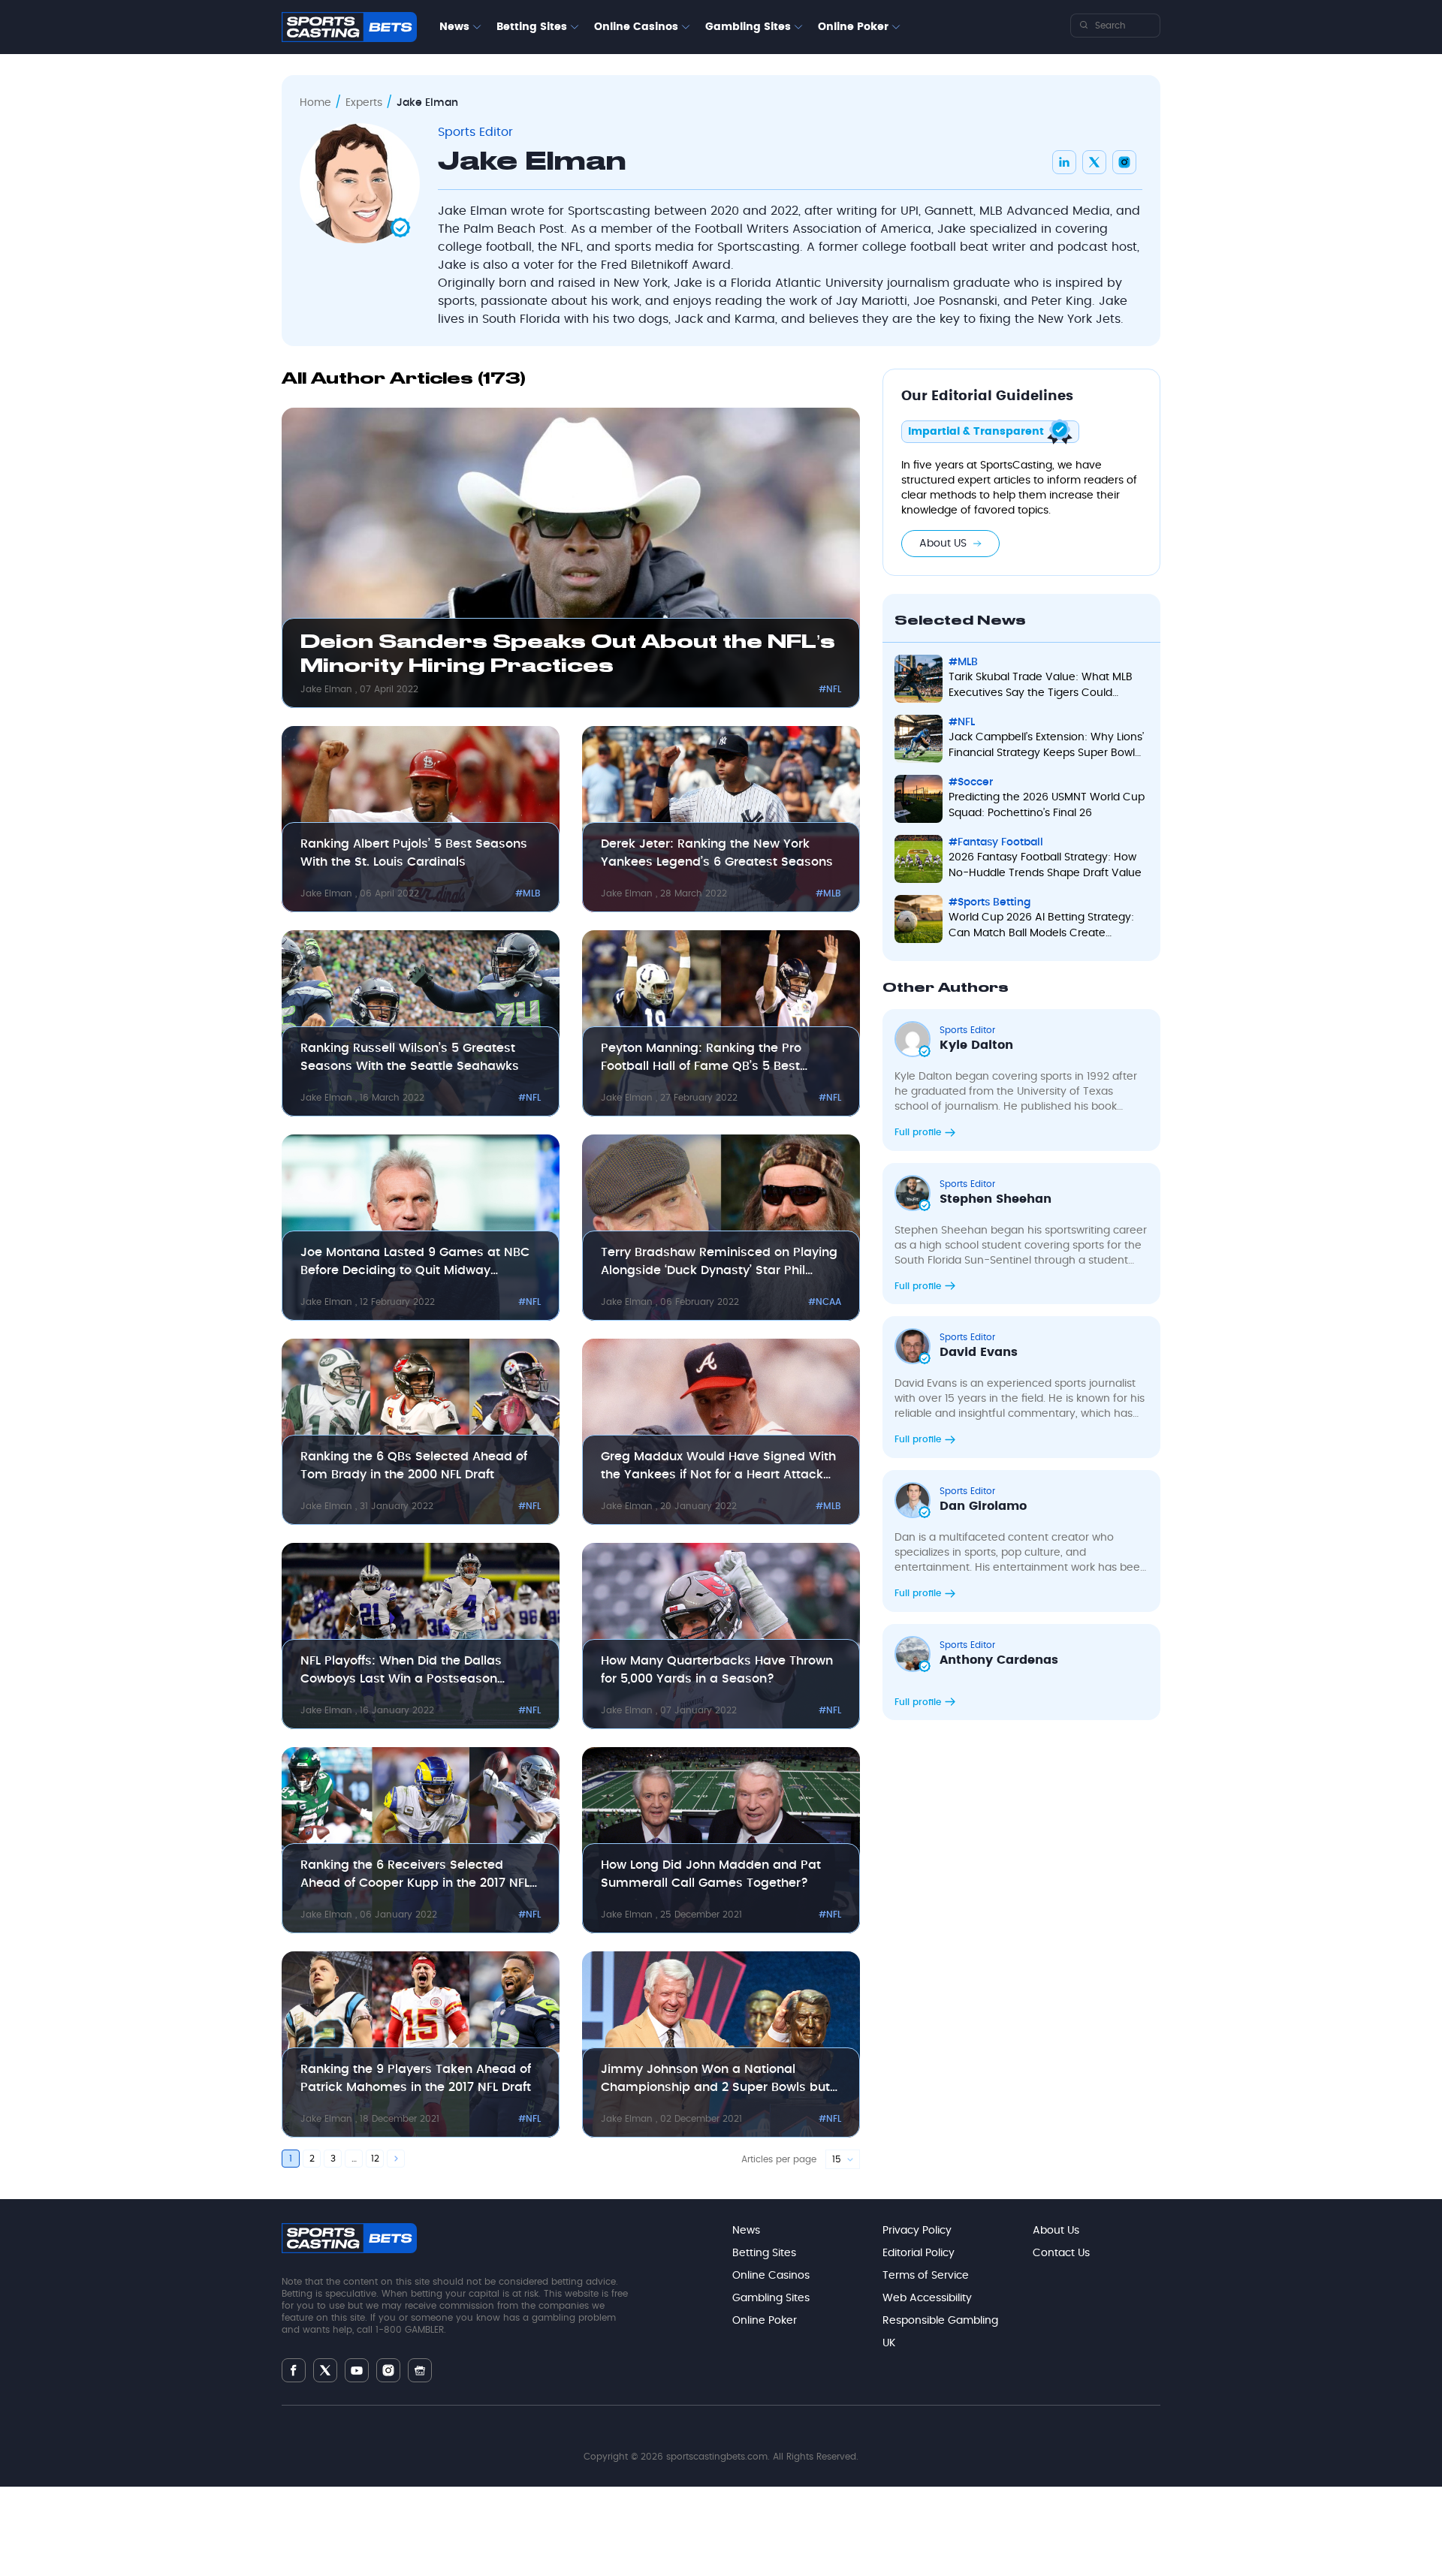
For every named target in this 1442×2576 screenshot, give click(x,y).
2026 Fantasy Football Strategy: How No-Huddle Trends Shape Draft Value (1045, 865)
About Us (1056, 2231)
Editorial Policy (919, 2253)
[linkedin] (1064, 162)
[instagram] (1124, 162)
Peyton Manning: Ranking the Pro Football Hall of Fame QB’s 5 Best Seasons (701, 1059)
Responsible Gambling (940, 2321)
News (454, 27)
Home (315, 103)
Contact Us (1061, 2253)
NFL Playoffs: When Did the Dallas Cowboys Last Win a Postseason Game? (401, 1671)
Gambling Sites (748, 27)
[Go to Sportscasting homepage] (349, 27)
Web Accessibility (927, 2298)
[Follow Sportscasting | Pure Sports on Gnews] (420, 2371)
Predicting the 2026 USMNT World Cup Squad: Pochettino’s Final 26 (1047, 805)
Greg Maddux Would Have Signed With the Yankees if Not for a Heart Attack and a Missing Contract (718, 1467)
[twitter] (1094, 162)
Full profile (919, 1132)
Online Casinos (636, 27)
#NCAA (825, 1302)
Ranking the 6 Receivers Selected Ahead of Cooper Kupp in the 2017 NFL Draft (415, 1876)
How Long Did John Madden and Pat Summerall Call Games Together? (711, 1874)
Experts (364, 103)
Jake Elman (328, 689)
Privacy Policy (917, 2231)
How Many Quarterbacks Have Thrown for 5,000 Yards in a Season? (717, 1670)
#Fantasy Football (996, 842)
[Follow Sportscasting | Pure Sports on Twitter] (325, 2370)
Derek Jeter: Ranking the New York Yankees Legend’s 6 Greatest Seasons (717, 853)
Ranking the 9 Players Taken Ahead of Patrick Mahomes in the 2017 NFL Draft (416, 2078)
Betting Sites (532, 27)
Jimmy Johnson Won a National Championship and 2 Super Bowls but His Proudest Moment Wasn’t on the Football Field (715, 2080)
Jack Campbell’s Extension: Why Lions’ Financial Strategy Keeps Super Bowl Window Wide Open (1046, 747)
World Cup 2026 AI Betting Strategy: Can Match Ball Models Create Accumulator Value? (1041, 927)
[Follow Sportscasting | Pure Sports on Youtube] (357, 2371)
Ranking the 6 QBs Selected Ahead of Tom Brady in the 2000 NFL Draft (414, 1466)
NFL (571, 247)
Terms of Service (926, 2276)
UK (889, 2343)
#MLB (528, 893)
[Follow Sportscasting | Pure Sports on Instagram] (388, 2370)
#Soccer (971, 782)
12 (375, 2159)
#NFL (830, 689)
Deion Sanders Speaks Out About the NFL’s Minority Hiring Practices (568, 655)
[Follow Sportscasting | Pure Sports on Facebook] (294, 2370)
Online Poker (853, 27)
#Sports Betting (989, 902)
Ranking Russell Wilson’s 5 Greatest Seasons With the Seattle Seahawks (410, 1057)
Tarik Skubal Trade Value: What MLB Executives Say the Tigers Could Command (1041, 687)
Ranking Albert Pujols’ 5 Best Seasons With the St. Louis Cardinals (414, 853)
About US (943, 544)
